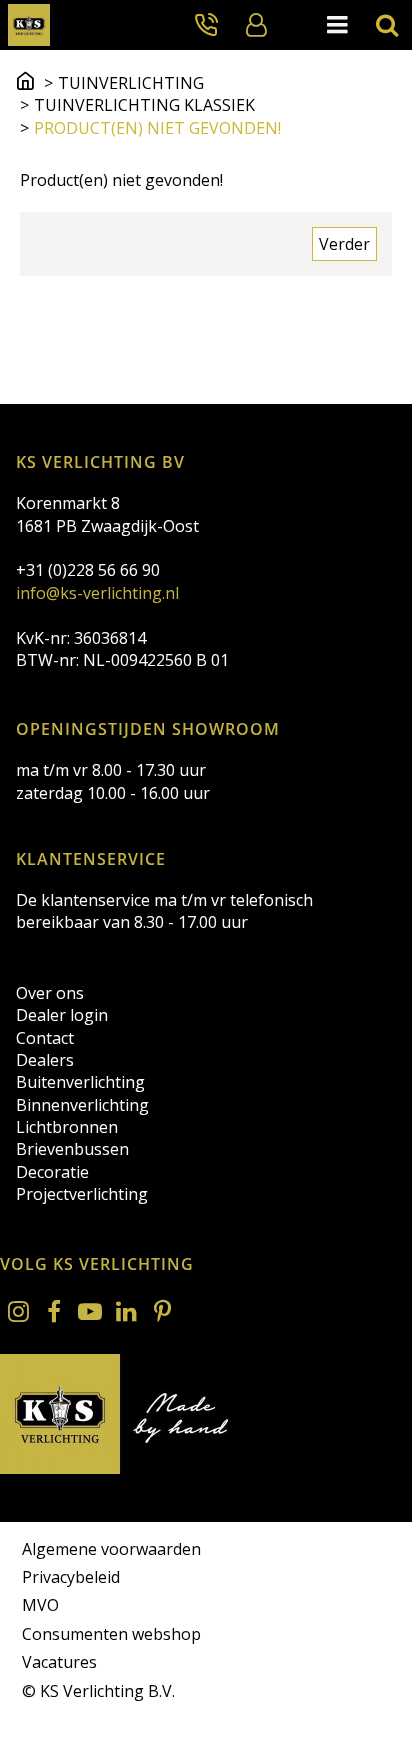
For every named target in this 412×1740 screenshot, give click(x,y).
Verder (344, 244)
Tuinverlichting (131, 83)
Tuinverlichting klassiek (144, 105)
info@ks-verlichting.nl (97, 593)
